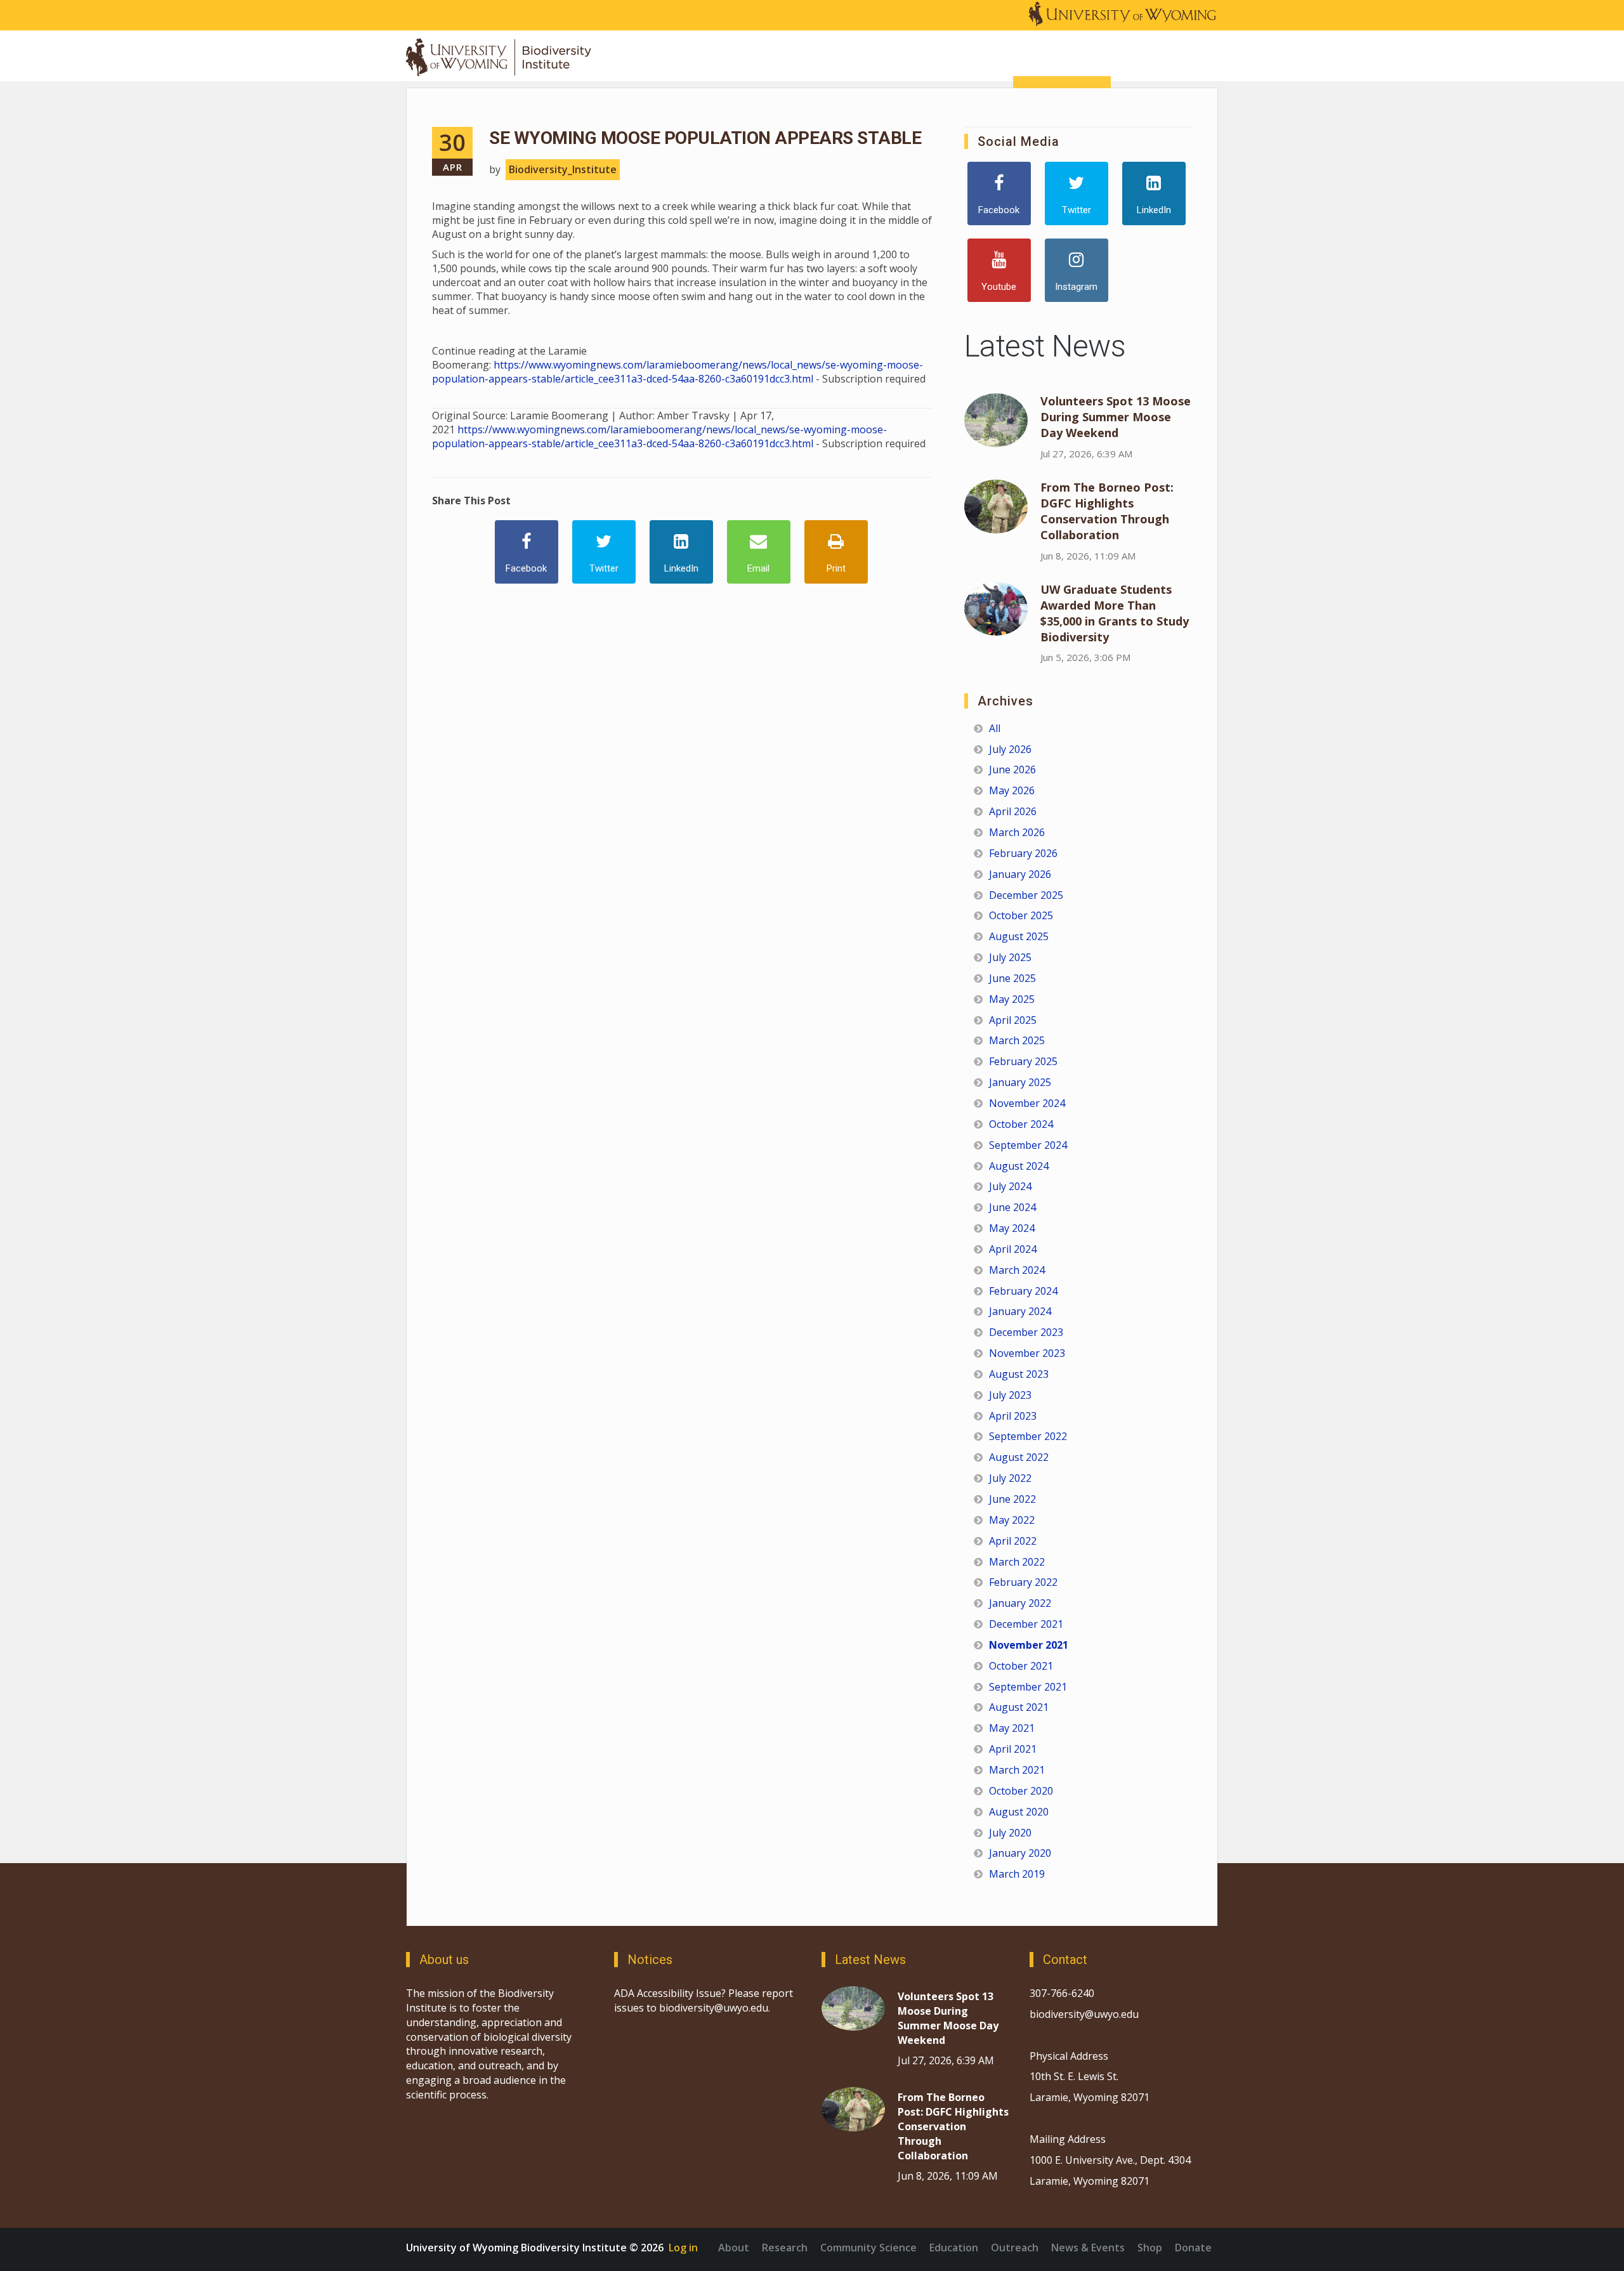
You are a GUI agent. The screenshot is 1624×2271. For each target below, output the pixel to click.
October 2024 (1021, 1124)
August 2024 (1019, 1166)
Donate (1193, 2248)
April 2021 (1013, 1749)
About (734, 2248)
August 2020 (1019, 1812)
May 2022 (1012, 1520)
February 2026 (1023, 853)
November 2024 (1027, 1103)
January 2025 (1020, 1082)
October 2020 (1021, 1791)
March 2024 (1017, 1270)
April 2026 (1013, 811)
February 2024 (1023, 1291)
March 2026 (1017, 832)
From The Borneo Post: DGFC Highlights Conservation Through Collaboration (1107, 511)
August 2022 (1019, 1457)
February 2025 (1023, 1061)
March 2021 (1017, 1770)
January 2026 (1020, 874)
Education (954, 2248)
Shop (1150, 2248)
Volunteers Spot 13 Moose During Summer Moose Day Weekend (1116, 417)
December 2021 (1026, 1624)
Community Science (868, 2248)
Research (785, 2248)
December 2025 (1026, 895)
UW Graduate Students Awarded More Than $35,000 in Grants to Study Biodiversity (1115, 613)
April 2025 (1013, 1020)
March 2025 (1017, 1040)
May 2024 (1012, 1228)
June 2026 (1012, 769)
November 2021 (1029, 1645)
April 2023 (1013, 1416)
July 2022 (1010, 1478)
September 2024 (1028, 1145)
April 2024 (1013, 1249)
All (995, 728)
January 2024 (1020, 1311)
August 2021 (1019, 1707)
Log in (683, 2248)
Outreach (1015, 2248)
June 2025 (1012, 978)
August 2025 (1019, 936)
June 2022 (1012, 1499)
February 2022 (1023, 1582)
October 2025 (1021, 915)
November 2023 (1027, 1353)
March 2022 (1017, 1562)
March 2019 (1017, 1874)
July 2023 (1010, 1395)
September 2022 (1028, 1436)
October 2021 (1021, 1666)
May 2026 (1012, 790)
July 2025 (1010, 957)
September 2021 (1028, 1687)
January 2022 (1020, 1603)
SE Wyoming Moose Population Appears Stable (705, 138)
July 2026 (1010, 749)
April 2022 (1013, 1541)
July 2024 (1010, 1186)
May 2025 (1012, 999)
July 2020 (1010, 1833)
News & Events (1088, 2248)
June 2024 (1012, 1207)
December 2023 (1026, 1332)
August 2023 (1019, 1374)
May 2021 (1012, 1728)
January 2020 (1020, 1853)
